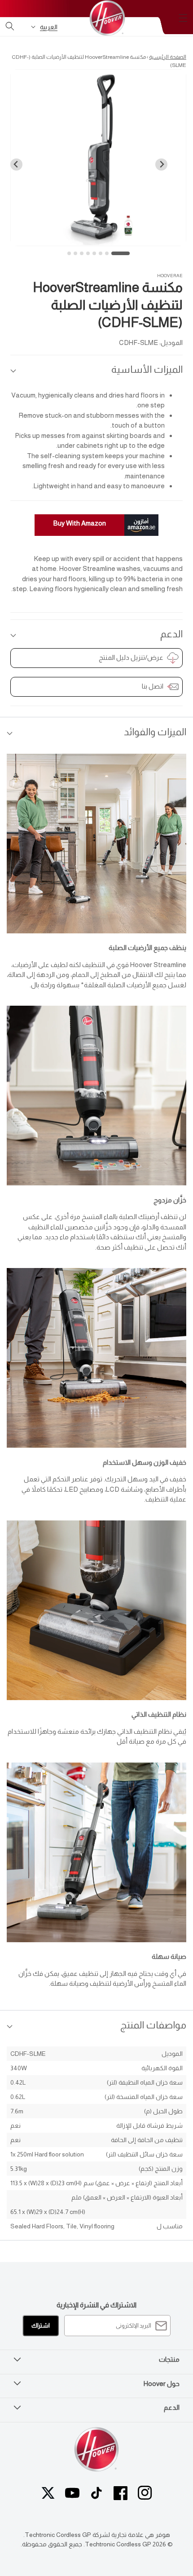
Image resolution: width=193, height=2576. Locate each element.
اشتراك (41, 2326)
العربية (49, 27)
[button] (183, 18)
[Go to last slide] (161, 165)
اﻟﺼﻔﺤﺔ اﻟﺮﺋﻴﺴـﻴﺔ (168, 57)
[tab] (121, 253)
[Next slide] (16, 165)
